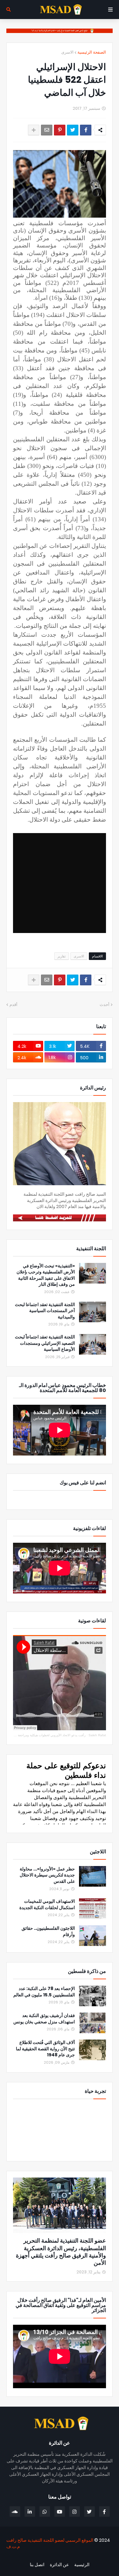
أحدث (105, 1005)
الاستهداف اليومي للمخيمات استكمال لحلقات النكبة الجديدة (47, 1905)
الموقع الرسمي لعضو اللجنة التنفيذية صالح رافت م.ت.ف (50, 2543)
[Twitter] (73, 130)
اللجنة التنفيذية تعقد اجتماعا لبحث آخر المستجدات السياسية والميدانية (45, 1311)
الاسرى (67, 52)
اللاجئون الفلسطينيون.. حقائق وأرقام (48, 1932)
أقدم (13, 1005)
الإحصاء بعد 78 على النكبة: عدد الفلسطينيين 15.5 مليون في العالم (44, 1992)
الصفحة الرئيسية (92, 52)
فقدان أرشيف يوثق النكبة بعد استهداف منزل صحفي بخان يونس (44, 2019)
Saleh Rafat (97, 1735)
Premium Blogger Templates (79, 2557)
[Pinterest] (60, 130)
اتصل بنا (37, 2565)
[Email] (47, 130)
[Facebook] (86, 130)
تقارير (62, 956)
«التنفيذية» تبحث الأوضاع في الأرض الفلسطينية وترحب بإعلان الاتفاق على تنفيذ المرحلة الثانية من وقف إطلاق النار (46, 1275)
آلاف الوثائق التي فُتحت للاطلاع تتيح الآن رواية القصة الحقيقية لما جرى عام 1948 (45, 2049)
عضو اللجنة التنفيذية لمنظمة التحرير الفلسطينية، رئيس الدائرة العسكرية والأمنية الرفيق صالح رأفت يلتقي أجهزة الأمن (61, 2252)
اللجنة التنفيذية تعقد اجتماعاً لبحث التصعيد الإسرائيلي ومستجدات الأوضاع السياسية (45, 1343)
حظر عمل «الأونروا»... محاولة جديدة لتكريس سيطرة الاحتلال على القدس (47, 1875)
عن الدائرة (59, 2565)
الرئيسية (82, 2565)
